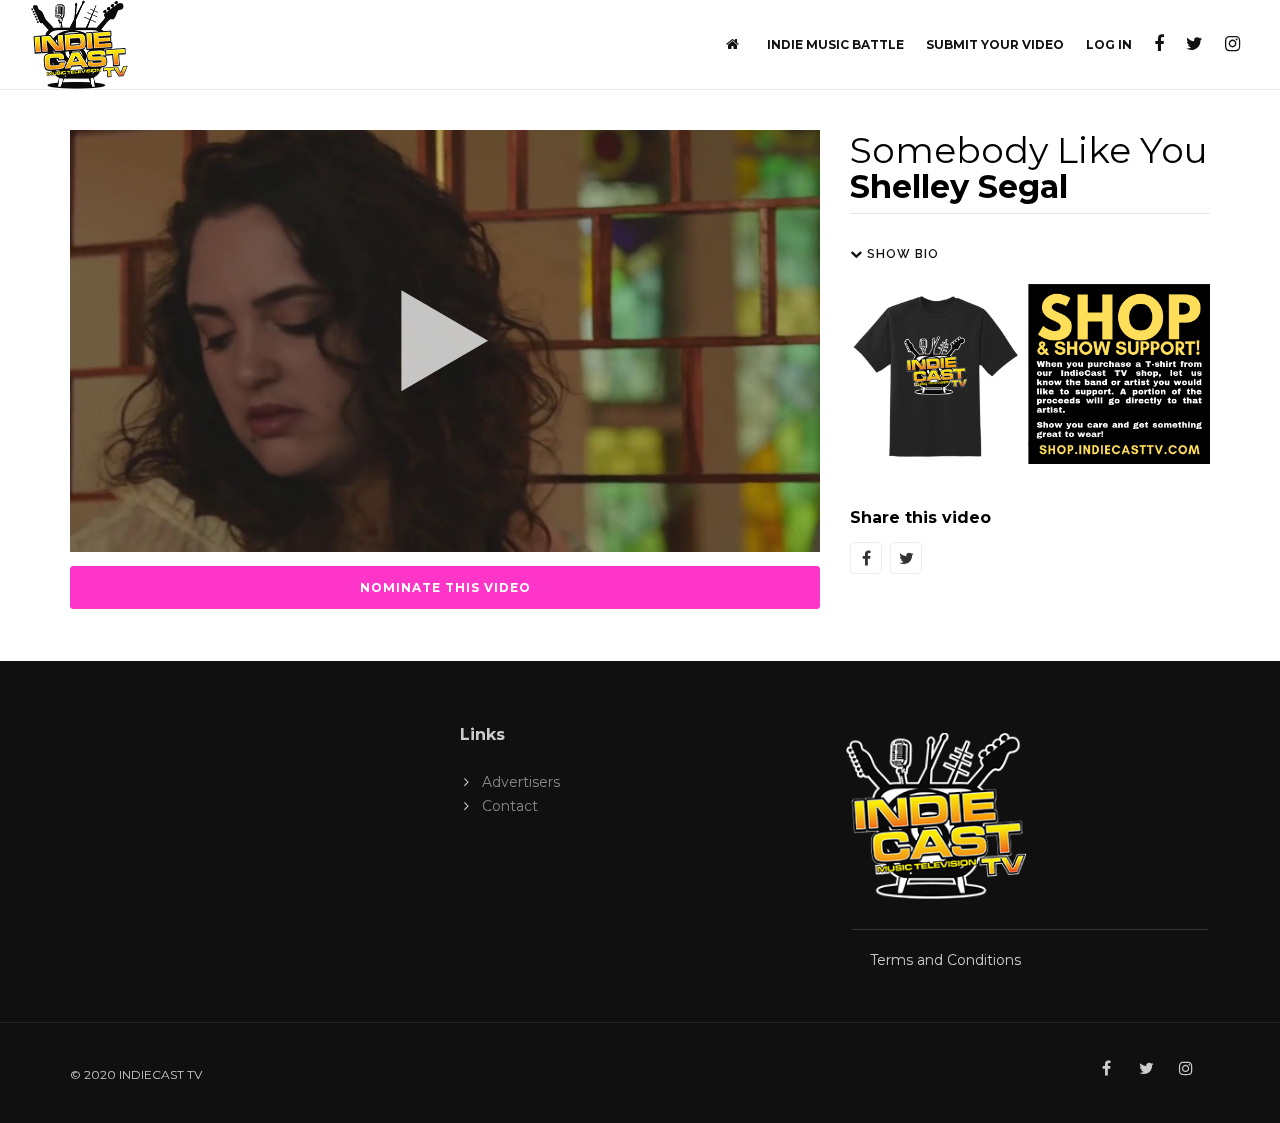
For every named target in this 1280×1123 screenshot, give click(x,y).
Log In (1109, 44)
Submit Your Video (995, 44)
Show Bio (901, 254)
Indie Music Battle (835, 44)
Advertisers (521, 782)
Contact (510, 806)
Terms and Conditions (945, 960)
